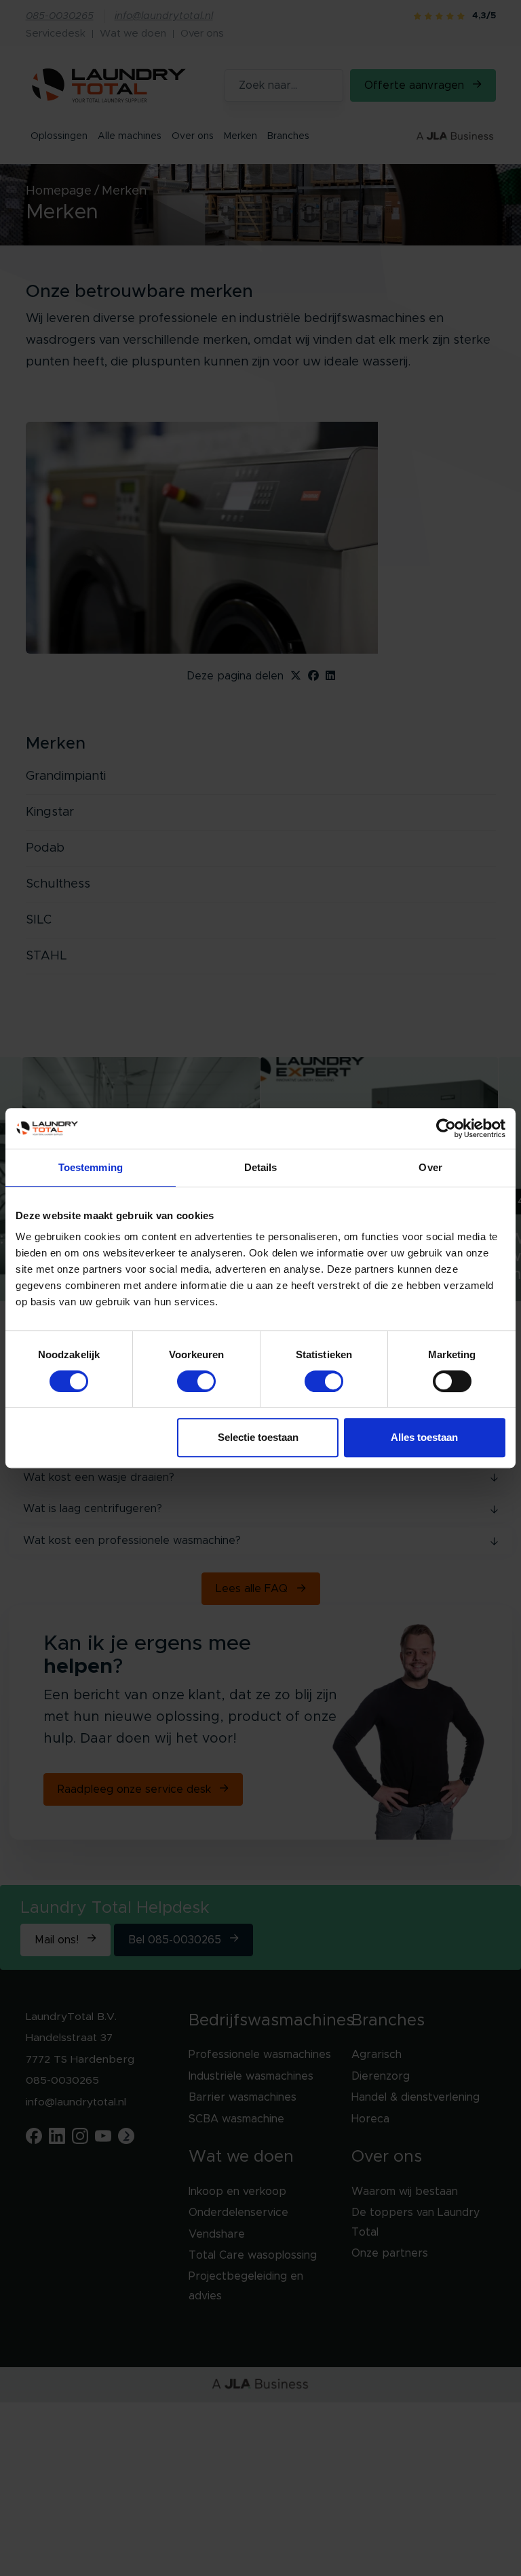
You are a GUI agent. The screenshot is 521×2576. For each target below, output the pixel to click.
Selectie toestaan (258, 1437)
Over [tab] (430, 1167)
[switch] (196, 1381)
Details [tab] (261, 1167)
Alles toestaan (424, 1437)
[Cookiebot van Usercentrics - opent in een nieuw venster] (446, 1128)
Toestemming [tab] (91, 1167)
